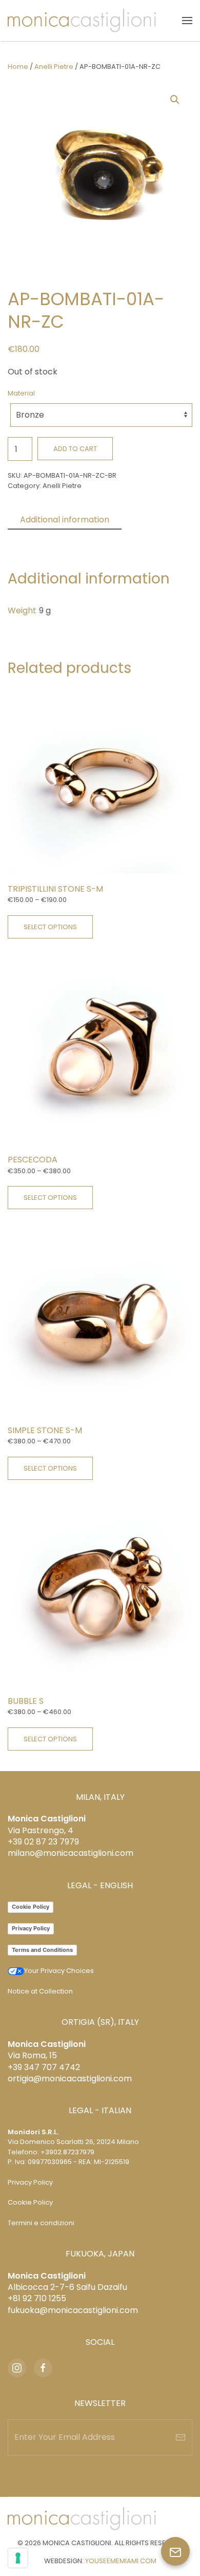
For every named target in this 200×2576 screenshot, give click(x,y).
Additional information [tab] (65, 520)
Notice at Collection (40, 1991)
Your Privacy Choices (59, 1971)
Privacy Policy (31, 1928)
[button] (187, 21)
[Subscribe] (181, 2437)
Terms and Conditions (42, 1950)
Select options (50, 927)
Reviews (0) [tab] (44, 538)
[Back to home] (82, 21)
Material (21, 393)
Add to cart (75, 449)
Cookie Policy (31, 1907)
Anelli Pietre (54, 67)
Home (18, 67)
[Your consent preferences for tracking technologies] (18, 2558)
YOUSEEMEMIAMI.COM (121, 2561)
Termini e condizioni (41, 2223)
